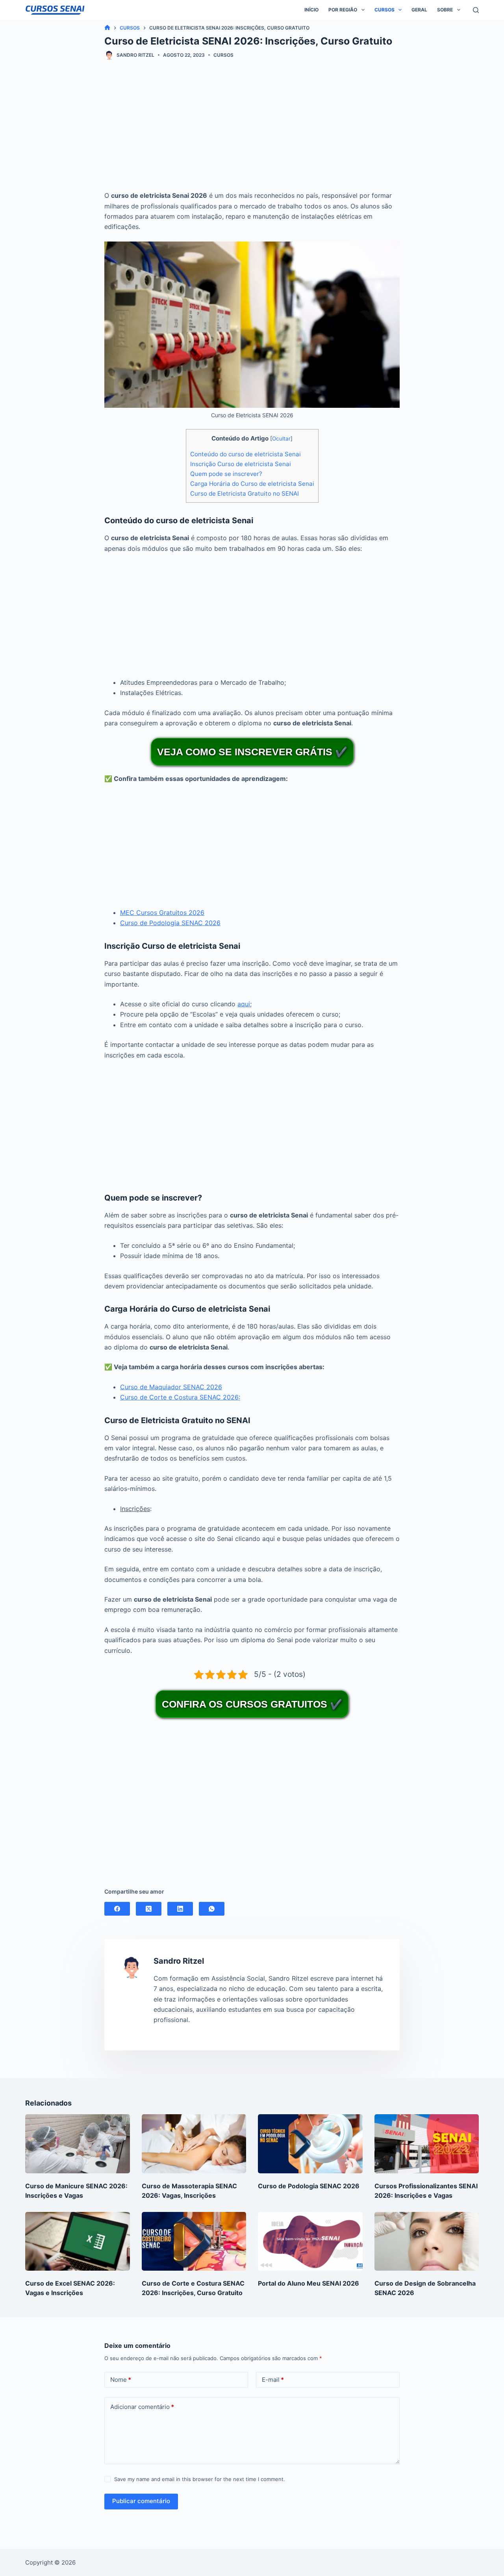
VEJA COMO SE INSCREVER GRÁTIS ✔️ (252, 752)
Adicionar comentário (142, 2407)
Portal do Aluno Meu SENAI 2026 (309, 2283)
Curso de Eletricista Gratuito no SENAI (245, 493)
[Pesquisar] (476, 10)
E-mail (273, 2380)
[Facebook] (117, 1909)
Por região (343, 10)
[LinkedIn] (180, 1909)
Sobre (445, 10)
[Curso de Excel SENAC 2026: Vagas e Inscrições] (78, 2241)
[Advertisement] (252, 131)
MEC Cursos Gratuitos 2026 (162, 913)
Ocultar (281, 439)
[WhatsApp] (212, 1909)
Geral (419, 10)
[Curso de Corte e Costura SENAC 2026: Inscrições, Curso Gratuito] (194, 2241)
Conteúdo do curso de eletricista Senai (246, 454)
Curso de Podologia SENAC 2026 (170, 923)
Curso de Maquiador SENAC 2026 (171, 1387)
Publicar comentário (141, 2501)
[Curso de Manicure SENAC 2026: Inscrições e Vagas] (78, 2144)
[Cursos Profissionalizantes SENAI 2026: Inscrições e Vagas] (427, 2144)
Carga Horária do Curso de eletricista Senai (252, 484)
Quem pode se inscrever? (226, 474)
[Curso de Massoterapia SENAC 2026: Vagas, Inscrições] (194, 2144)
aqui (244, 1004)
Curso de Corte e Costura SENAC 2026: (180, 1397)
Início (311, 10)
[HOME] (107, 28)
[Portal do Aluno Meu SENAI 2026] (310, 2241)
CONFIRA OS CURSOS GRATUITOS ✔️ (252, 1704)
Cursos (384, 10)
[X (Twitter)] (149, 1909)
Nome (121, 2380)
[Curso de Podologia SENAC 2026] (310, 2144)
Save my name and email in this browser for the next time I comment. (200, 2479)
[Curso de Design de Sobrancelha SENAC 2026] (427, 2241)
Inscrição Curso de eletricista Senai (241, 464)
